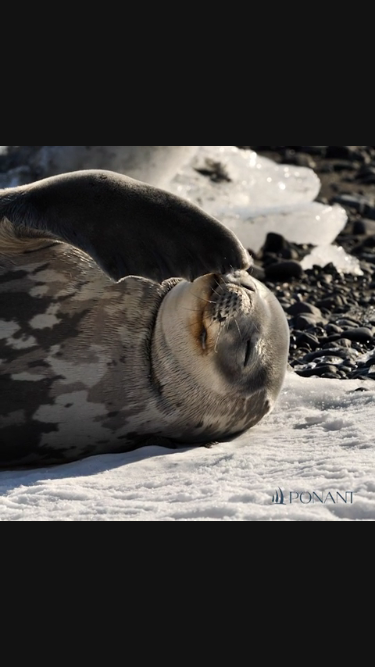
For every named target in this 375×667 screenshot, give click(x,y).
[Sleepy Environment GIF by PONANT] (187, 333)
